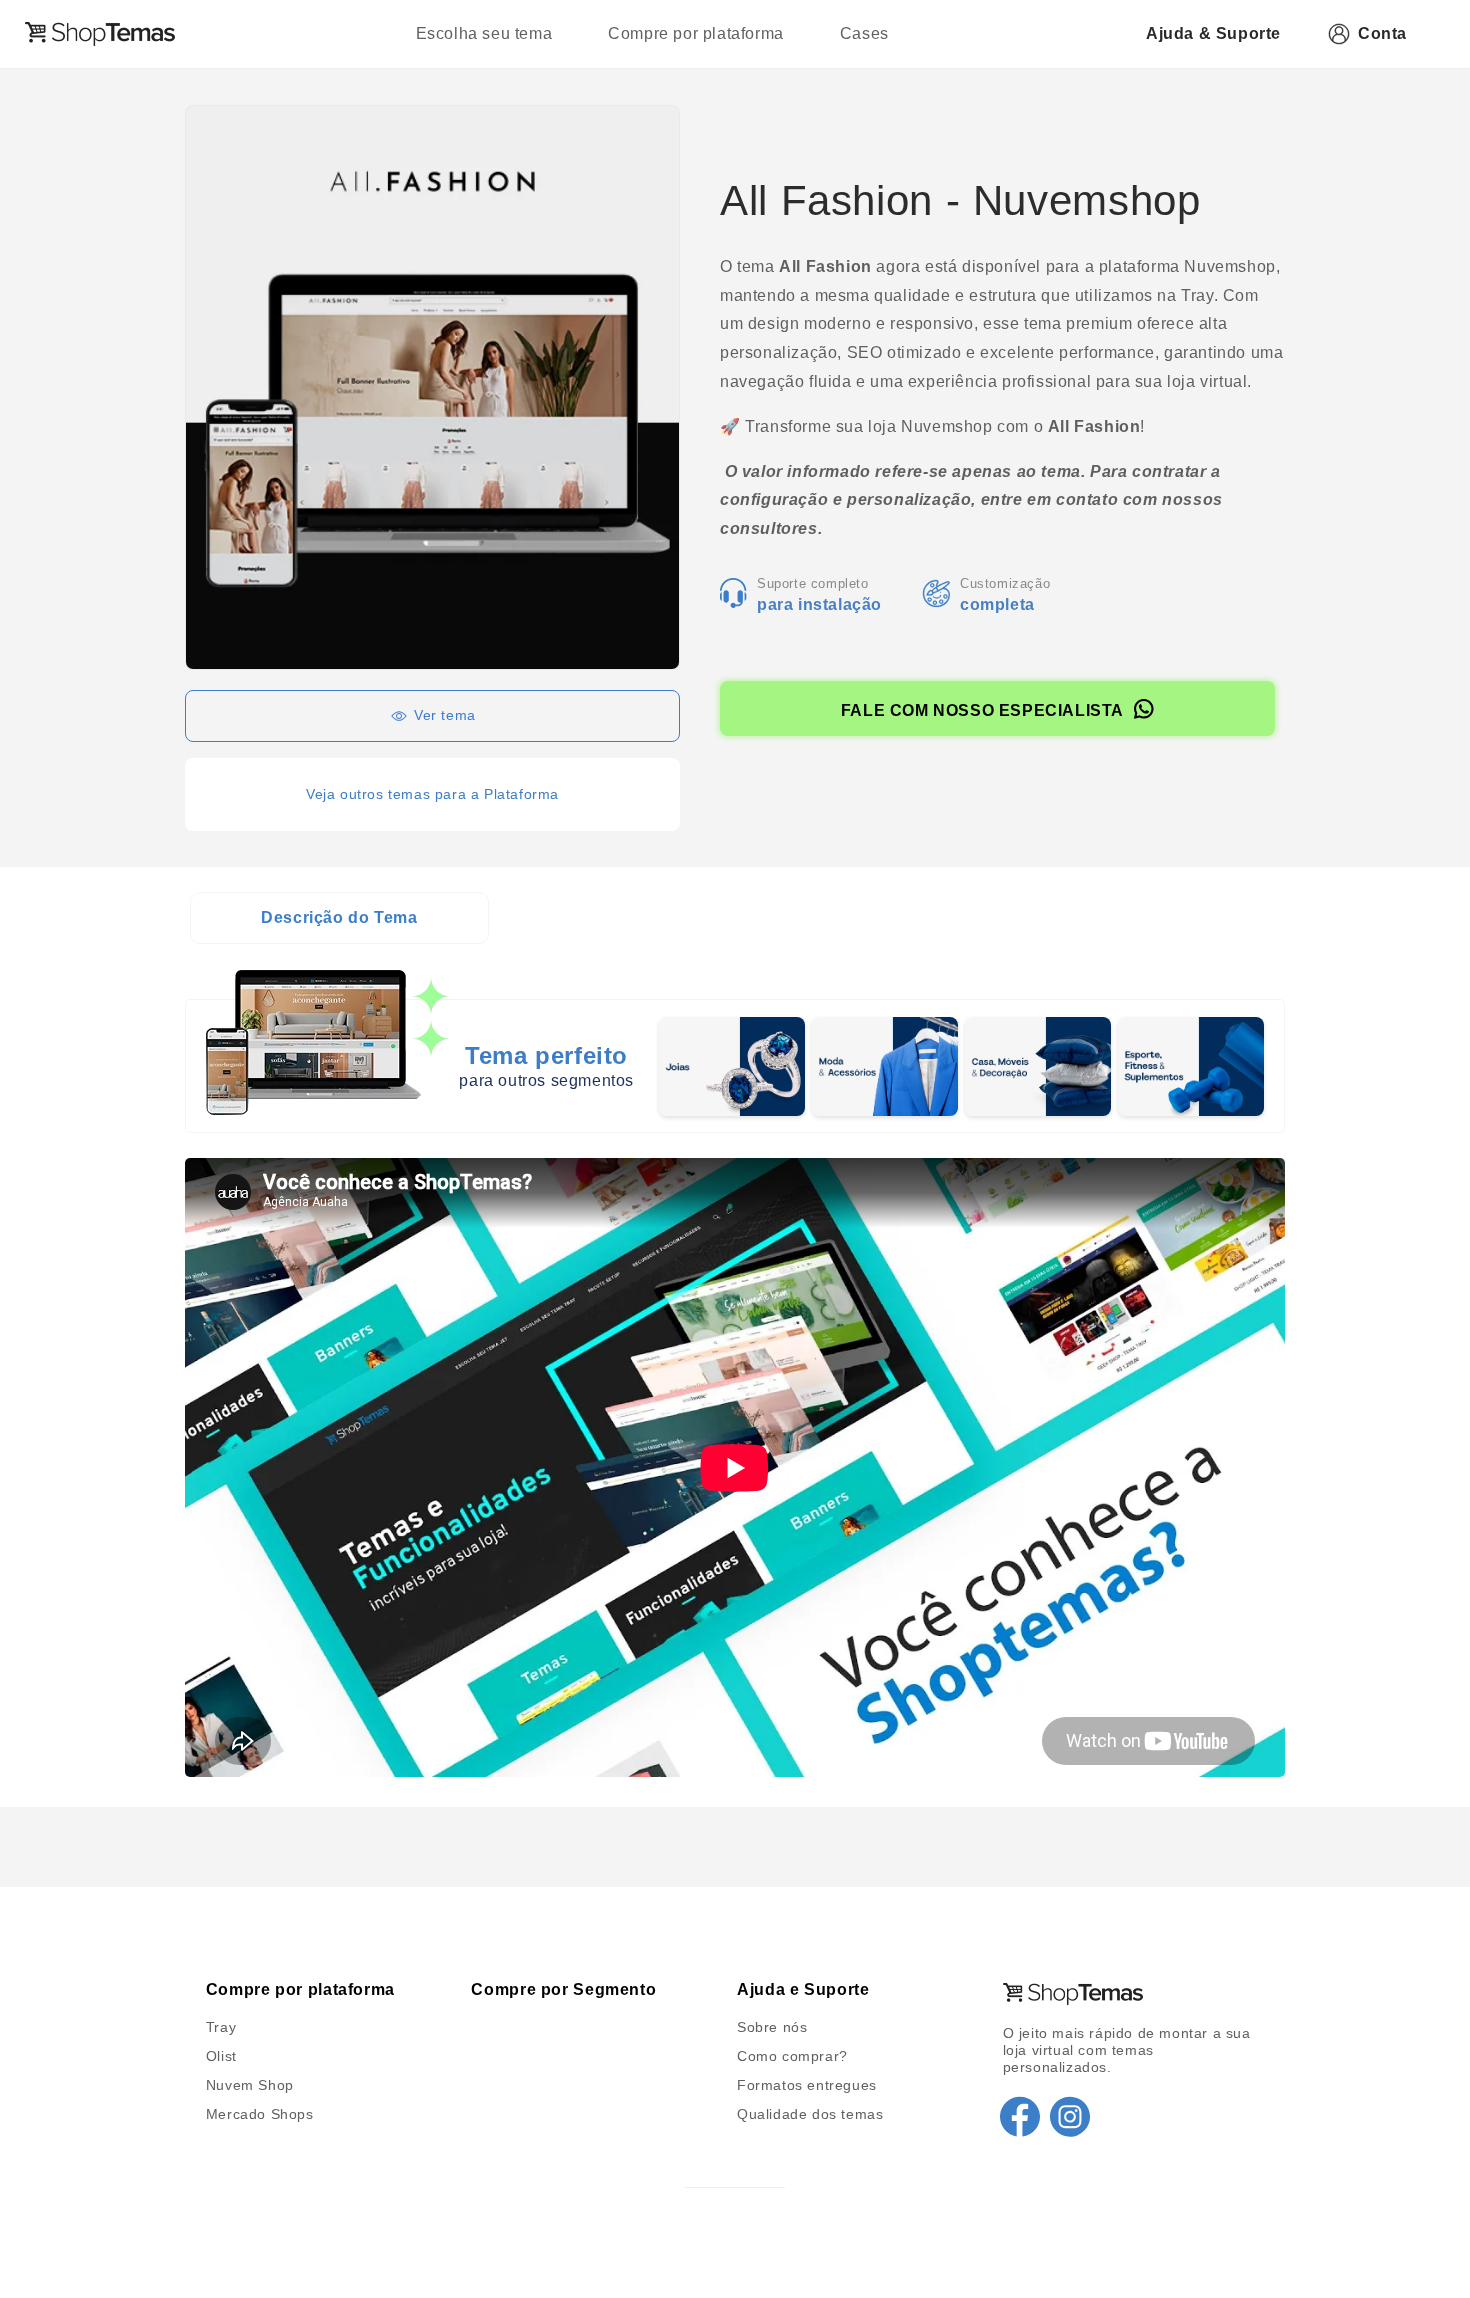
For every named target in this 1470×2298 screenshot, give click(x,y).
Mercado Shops (260, 2114)
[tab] (339, 918)
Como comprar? (792, 2056)
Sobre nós (772, 2027)
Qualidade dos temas (810, 2114)
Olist (221, 2056)
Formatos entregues (807, 2085)
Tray (221, 2027)
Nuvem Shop (250, 2085)
